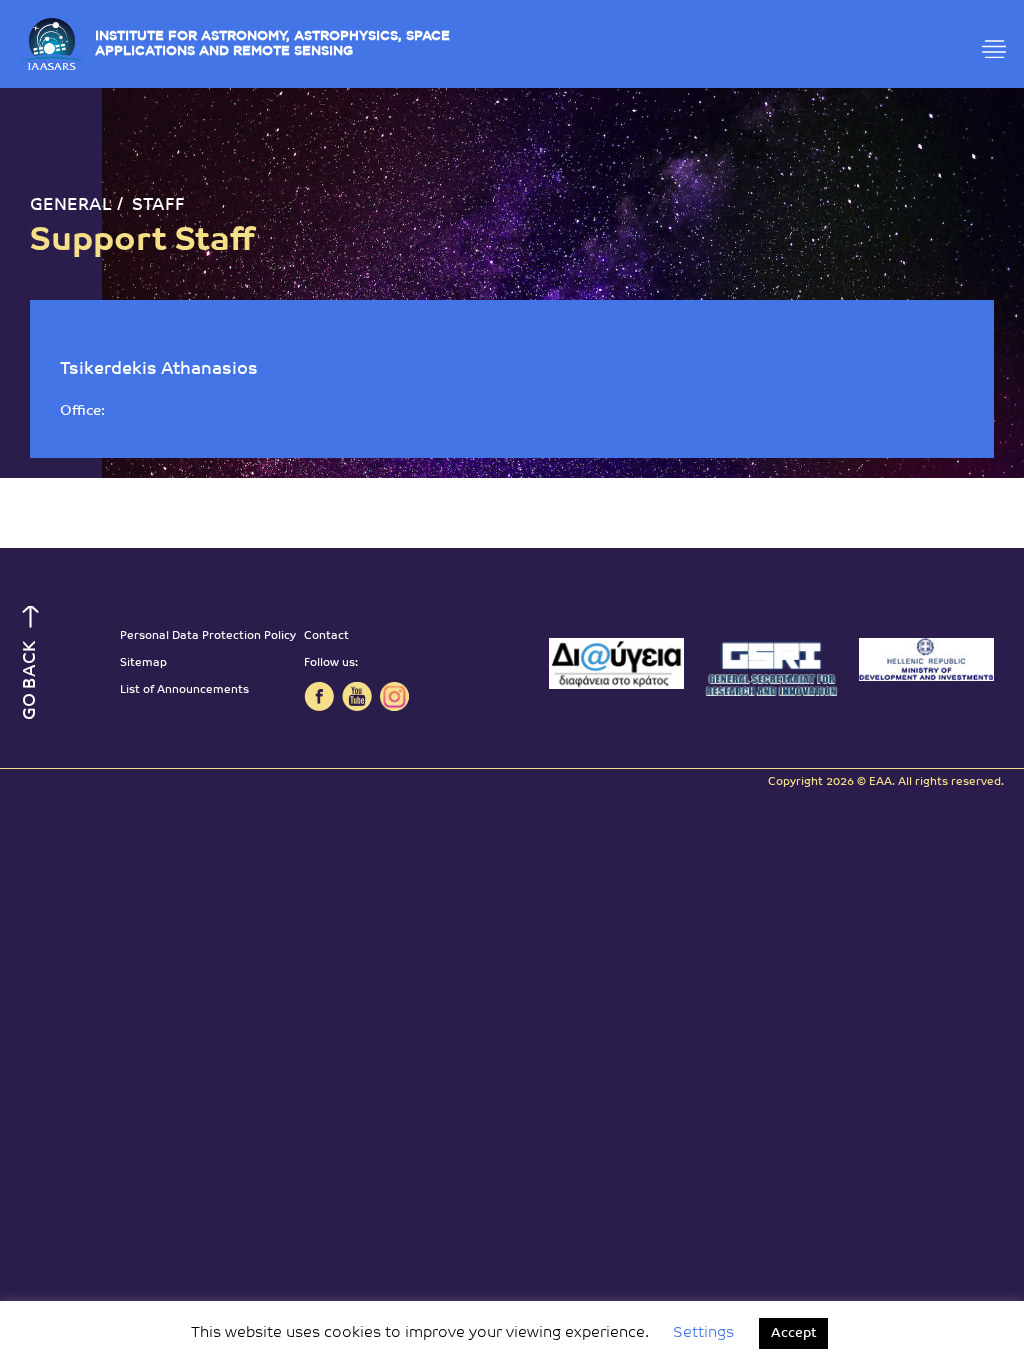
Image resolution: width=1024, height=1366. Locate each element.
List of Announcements (184, 690)
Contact (326, 636)
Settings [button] (703, 1333)
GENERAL (71, 205)
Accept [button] (793, 1333)
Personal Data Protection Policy (208, 636)
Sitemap (143, 663)
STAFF (158, 205)
